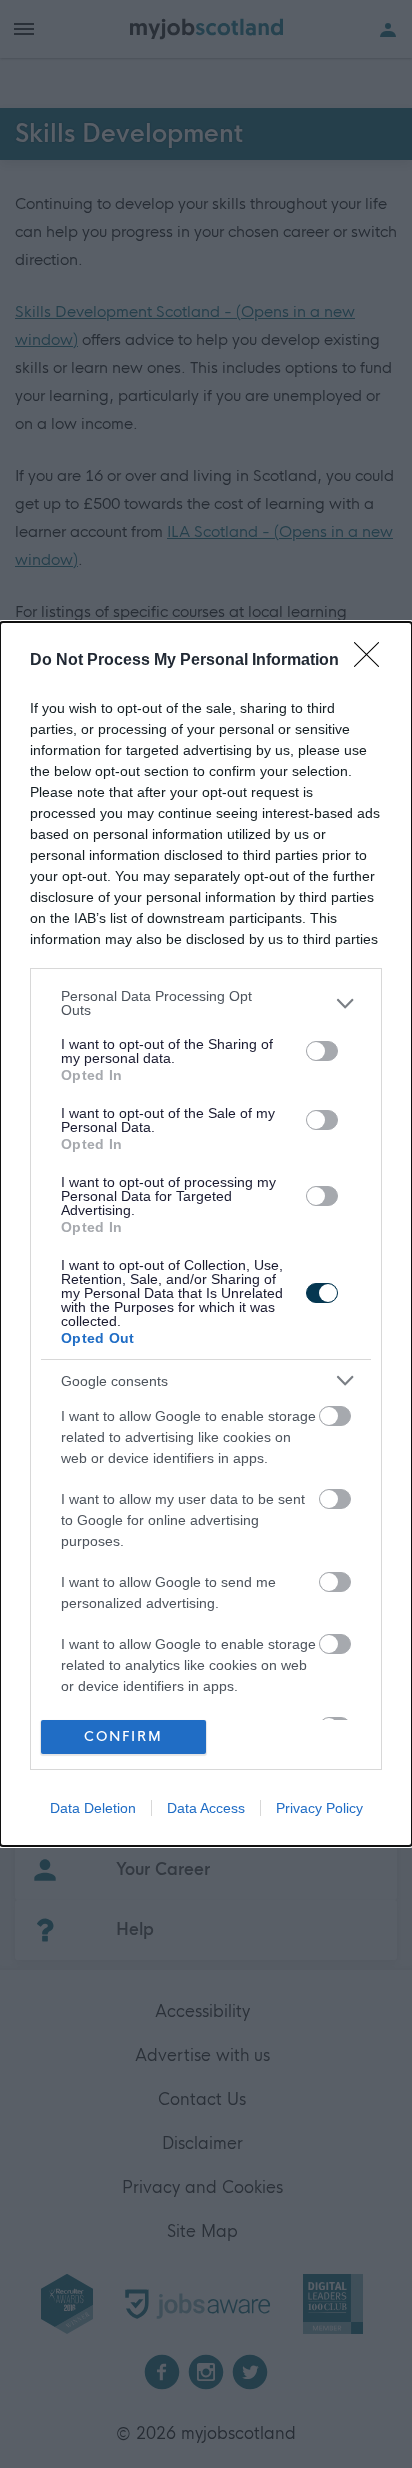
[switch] (322, 1051)
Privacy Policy (319, 1808)
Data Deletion (93, 1808)
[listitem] (206, 1003)
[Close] (373, 661)
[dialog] (206, 1233)
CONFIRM (123, 1736)
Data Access (206, 1808)
